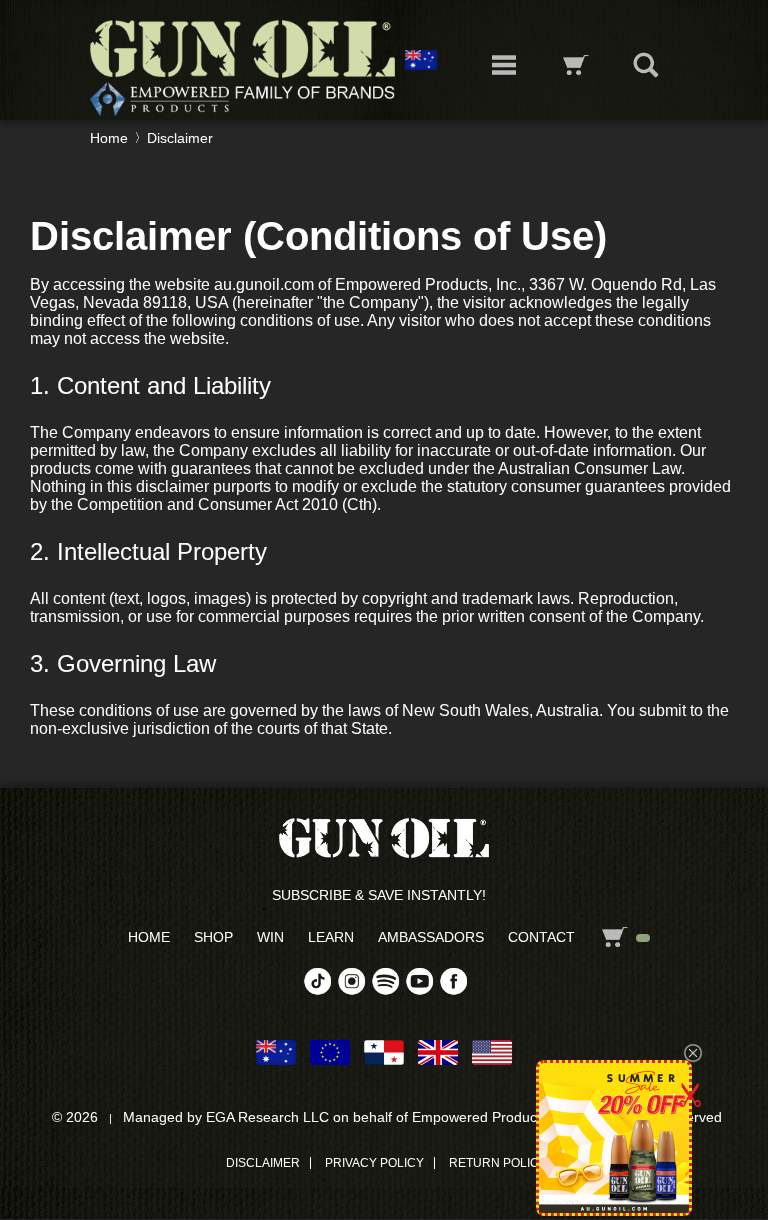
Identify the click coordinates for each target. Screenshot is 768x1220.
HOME (149, 937)
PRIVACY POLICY (374, 1163)
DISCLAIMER (263, 1163)
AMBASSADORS (431, 937)
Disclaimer (180, 138)
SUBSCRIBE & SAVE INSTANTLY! (379, 895)
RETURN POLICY (498, 1163)
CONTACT (541, 937)
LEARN (331, 937)
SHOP (213, 937)
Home (109, 138)
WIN (270, 937)
